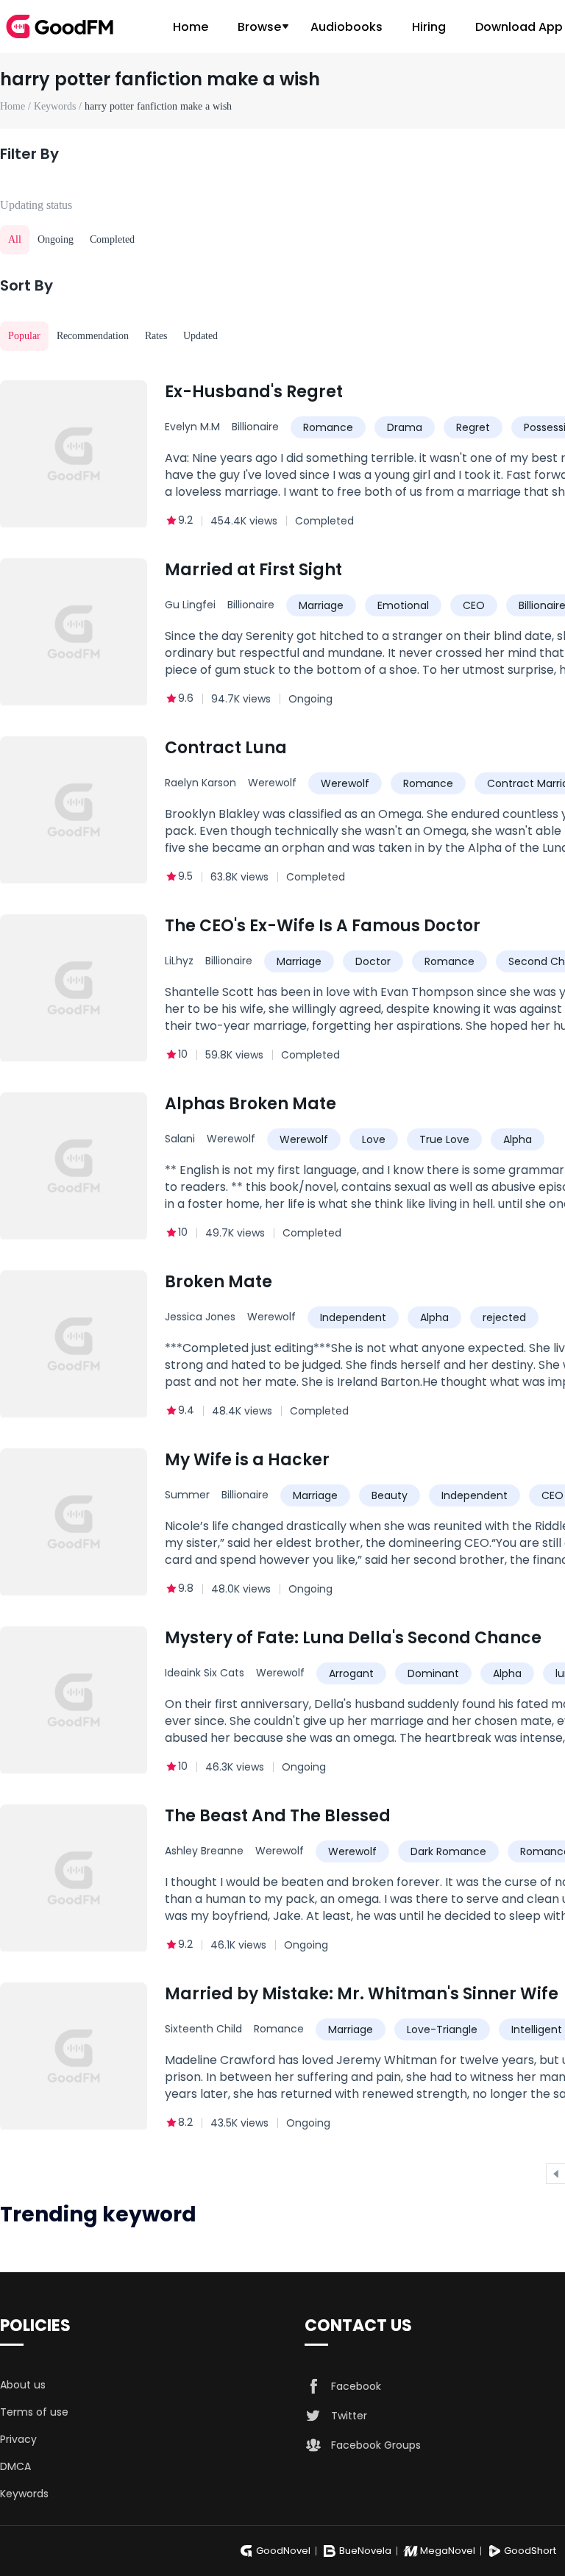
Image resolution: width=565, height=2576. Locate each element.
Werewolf (272, 783)
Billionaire (255, 427)
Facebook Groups (376, 2445)
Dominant (433, 1673)
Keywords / (59, 106)
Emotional (403, 605)
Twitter (349, 2416)
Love (374, 1139)
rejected (504, 1317)
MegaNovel (448, 2551)
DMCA (15, 2466)
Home (191, 27)
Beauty (390, 1495)
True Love (444, 1139)
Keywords (24, 2494)
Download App (519, 27)
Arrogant (351, 1673)
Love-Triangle (442, 2029)
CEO (474, 605)
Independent (353, 1317)
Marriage (321, 605)
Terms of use (34, 2412)
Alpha (518, 1139)
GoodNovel (283, 2551)
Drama (405, 427)
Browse (259, 27)
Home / (17, 106)
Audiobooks (347, 27)
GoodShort (530, 2551)
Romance (328, 427)
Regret (473, 427)
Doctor (373, 961)
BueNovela (365, 2551)
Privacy (18, 2439)
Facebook (356, 2386)
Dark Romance (448, 1851)
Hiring (429, 27)
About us (23, 2385)
